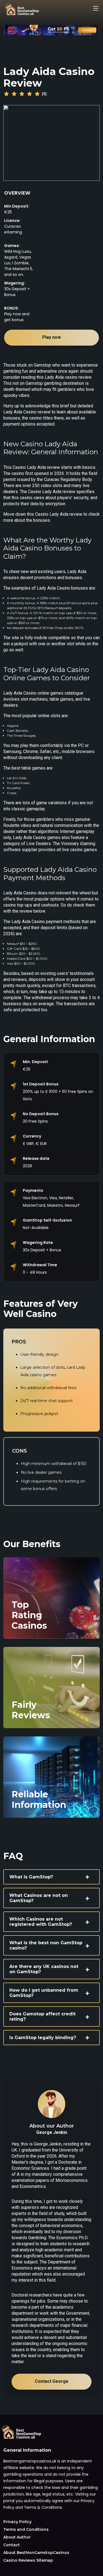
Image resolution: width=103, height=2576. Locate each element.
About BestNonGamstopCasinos (36, 2553)
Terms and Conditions (26, 2529)
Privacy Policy (17, 2522)
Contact (12, 2545)
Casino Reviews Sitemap (28, 2560)
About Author (17, 2537)
